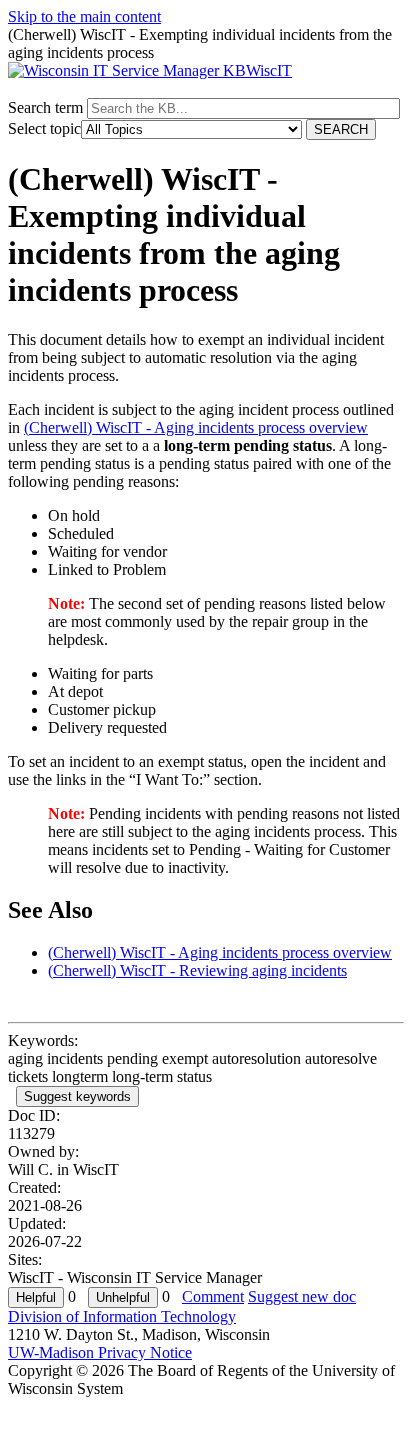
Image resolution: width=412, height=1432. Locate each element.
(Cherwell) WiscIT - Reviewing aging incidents (197, 970)
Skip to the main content (84, 16)
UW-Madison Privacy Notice (100, 1352)
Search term (45, 107)
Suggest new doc (302, 1296)
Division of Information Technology (122, 1316)
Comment (213, 1296)
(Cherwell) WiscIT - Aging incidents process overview (196, 427)
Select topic (44, 128)
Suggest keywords (77, 1096)
